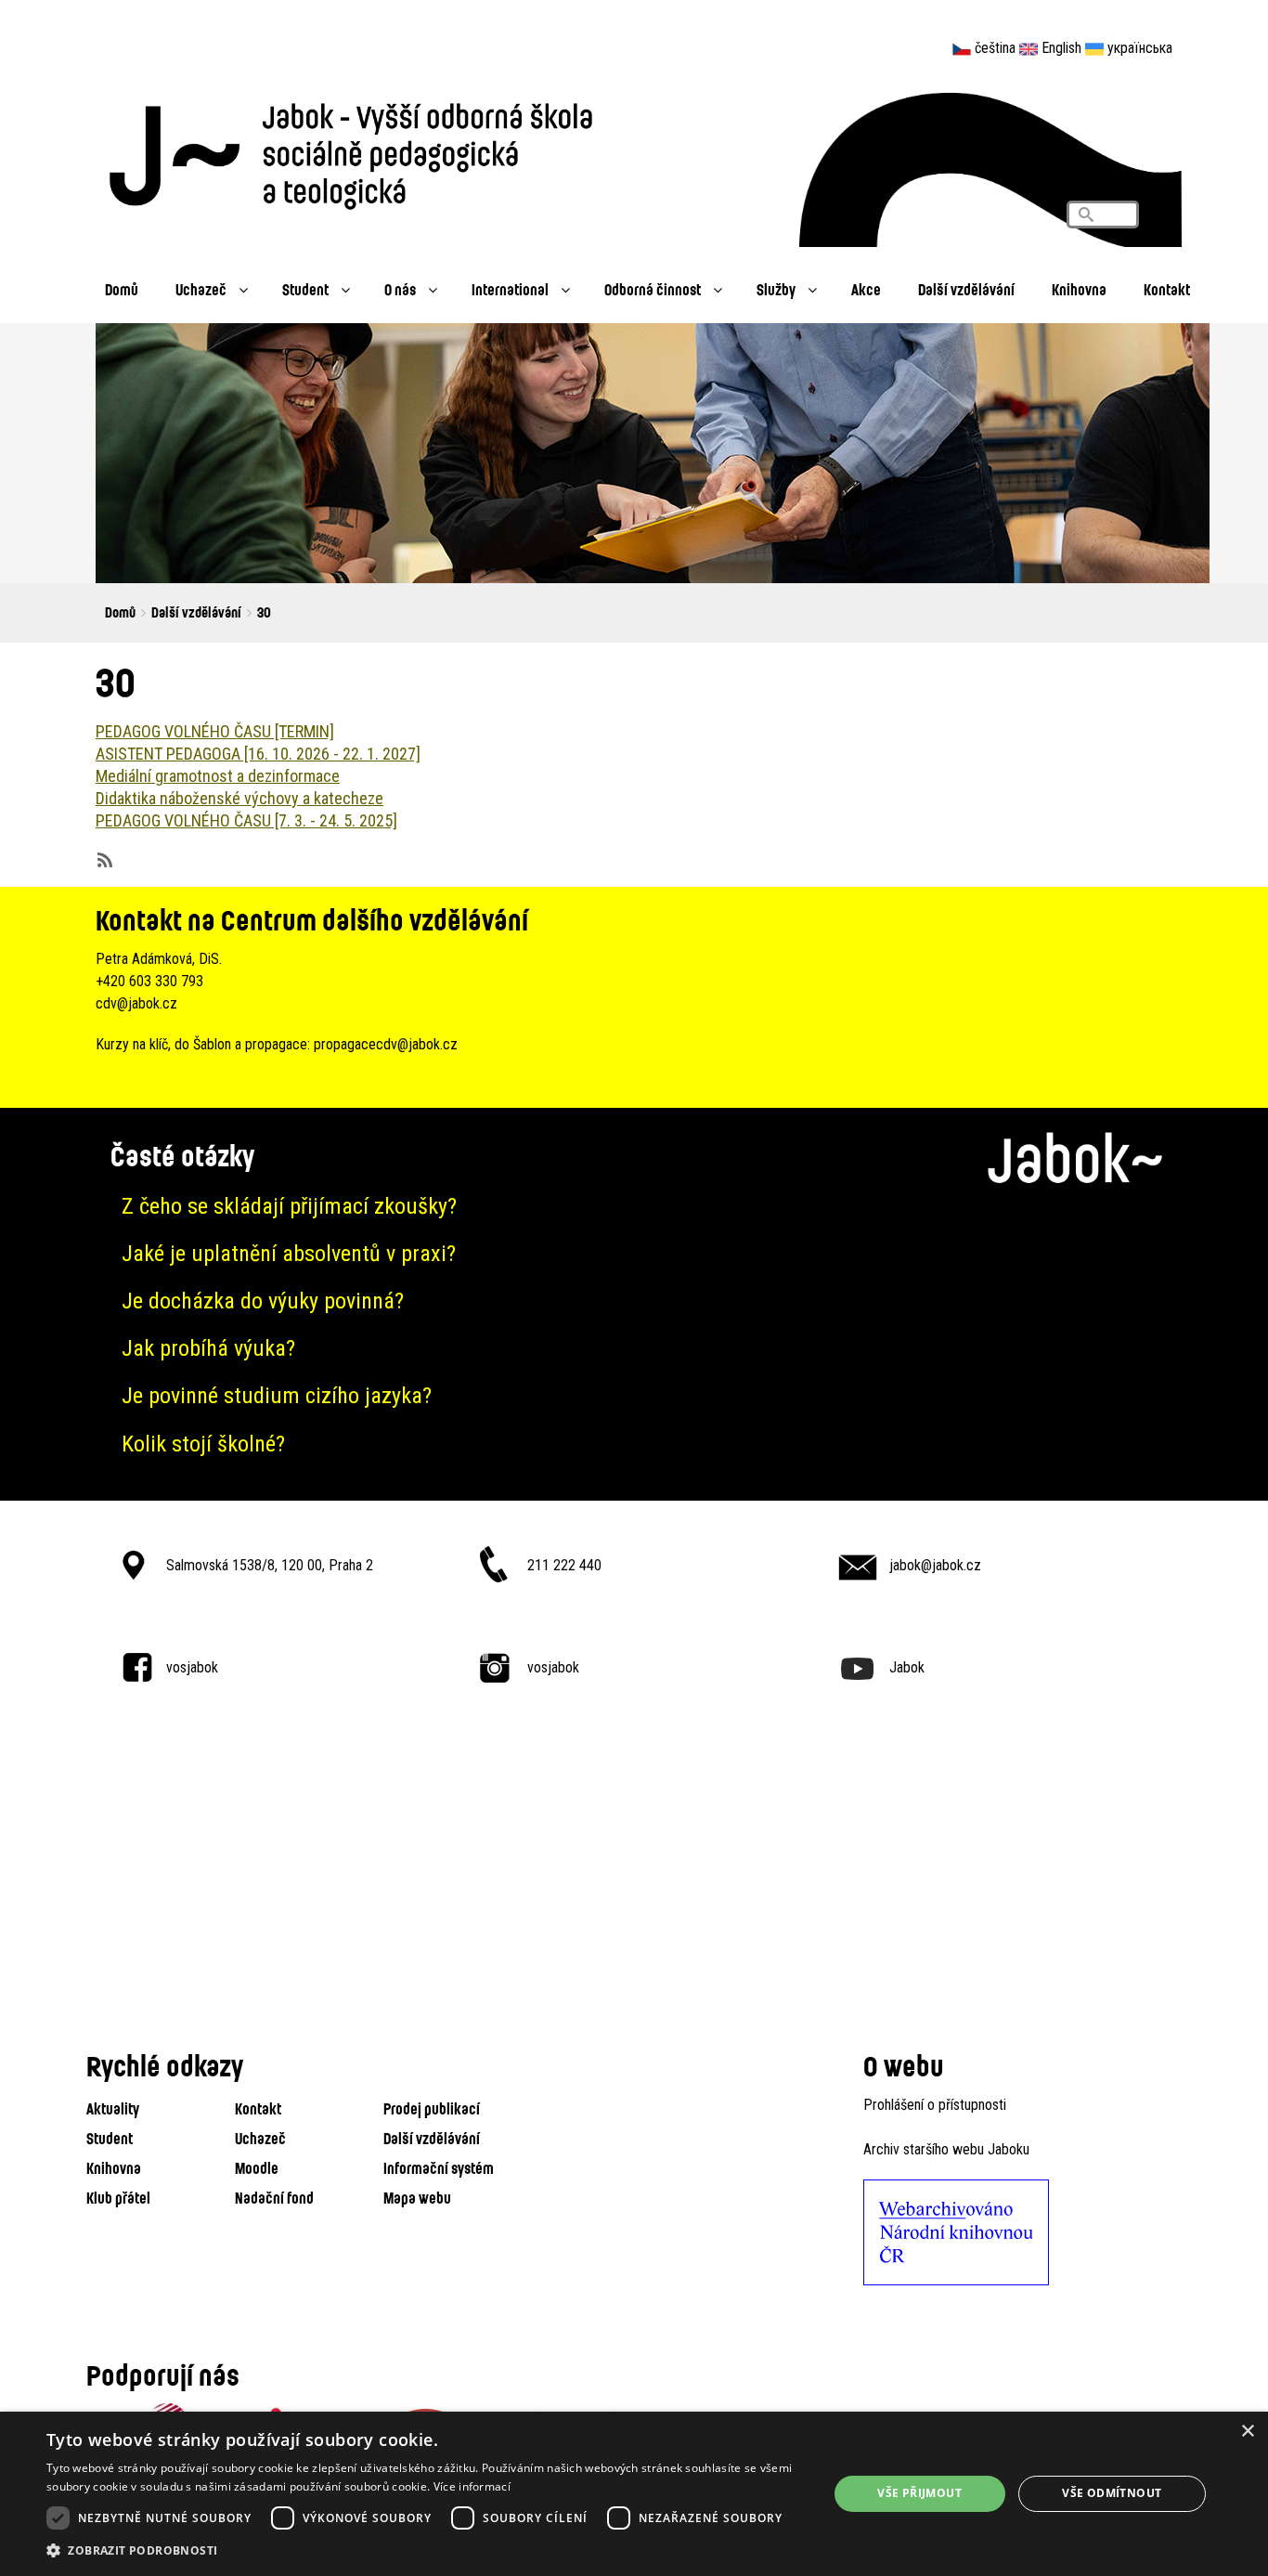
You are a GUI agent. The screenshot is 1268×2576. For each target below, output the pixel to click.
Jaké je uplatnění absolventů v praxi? (289, 1254)
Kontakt (1167, 289)
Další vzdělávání (966, 289)
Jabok (907, 1667)
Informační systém (439, 2168)
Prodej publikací (432, 2108)
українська (1140, 48)
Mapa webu (417, 2198)
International (510, 289)
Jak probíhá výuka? (208, 1348)
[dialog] (634, 2494)
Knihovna (1079, 289)
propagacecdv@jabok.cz (386, 1044)
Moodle (257, 2168)
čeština (995, 48)
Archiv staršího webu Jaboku (946, 2149)
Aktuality (113, 2108)
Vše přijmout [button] (919, 2493)
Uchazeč (201, 289)
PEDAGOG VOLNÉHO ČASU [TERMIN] (215, 731)
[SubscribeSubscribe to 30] (103, 858)
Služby (776, 289)
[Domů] (360, 151)
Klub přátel (118, 2198)
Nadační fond (274, 2198)
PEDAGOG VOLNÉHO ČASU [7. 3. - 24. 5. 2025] (246, 820)
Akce (866, 289)
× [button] (1247, 2432)
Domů (122, 289)
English (1061, 48)
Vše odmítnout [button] (1112, 2493)
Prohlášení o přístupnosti (935, 2105)
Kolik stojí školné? (203, 1444)
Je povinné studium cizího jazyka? (277, 1396)
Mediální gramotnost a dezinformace (218, 776)
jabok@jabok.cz (935, 1565)
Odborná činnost (653, 289)
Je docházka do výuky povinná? (263, 1301)
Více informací (472, 2486)
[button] (425, 2551)
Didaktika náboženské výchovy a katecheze (239, 798)
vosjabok (192, 1667)
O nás (400, 289)
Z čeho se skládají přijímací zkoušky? (289, 1206)
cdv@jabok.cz (136, 1003)
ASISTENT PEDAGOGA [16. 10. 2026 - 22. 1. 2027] (258, 754)
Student (305, 289)
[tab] (634, 1207)
